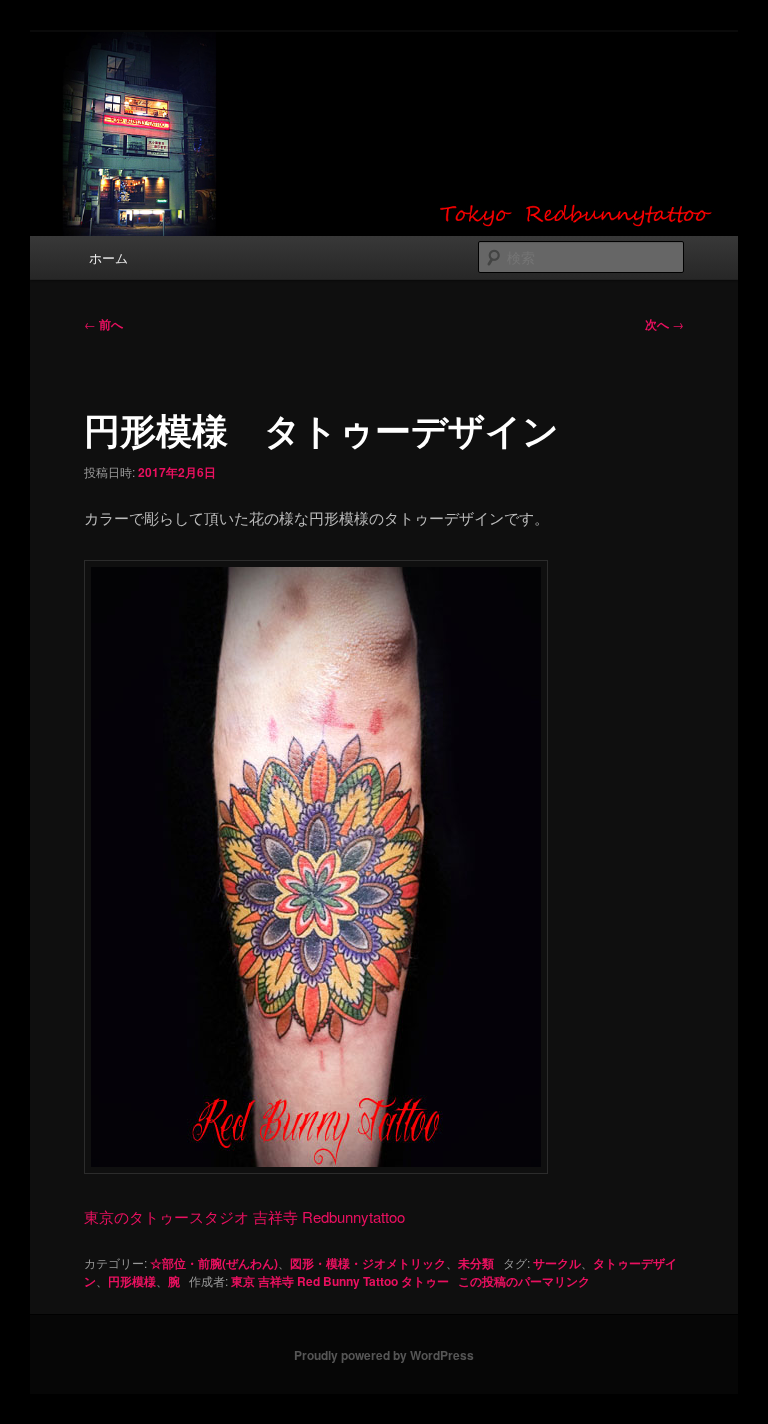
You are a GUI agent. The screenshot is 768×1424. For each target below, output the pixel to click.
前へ (103, 324)
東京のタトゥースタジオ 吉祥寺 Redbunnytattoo (244, 1216)
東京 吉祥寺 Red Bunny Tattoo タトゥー (340, 1281)
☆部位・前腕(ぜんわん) (214, 1263)
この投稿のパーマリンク (524, 1281)
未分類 (476, 1263)
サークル (557, 1263)
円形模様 (132, 1281)
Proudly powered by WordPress (384, 1355)
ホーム (108, 257)
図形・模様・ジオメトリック (368, 1263)
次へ (664, 324)
